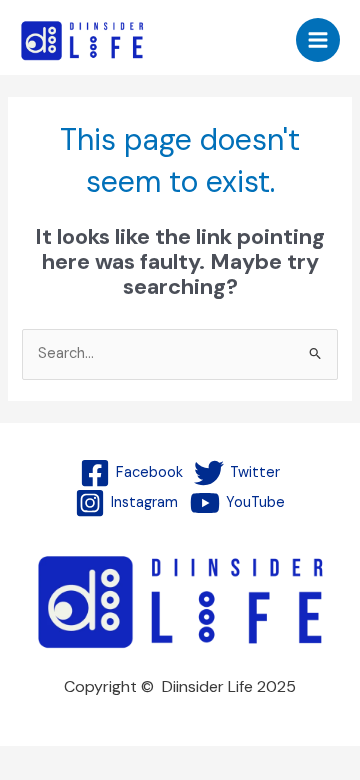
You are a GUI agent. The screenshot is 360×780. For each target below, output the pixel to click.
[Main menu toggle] (318, 40)
